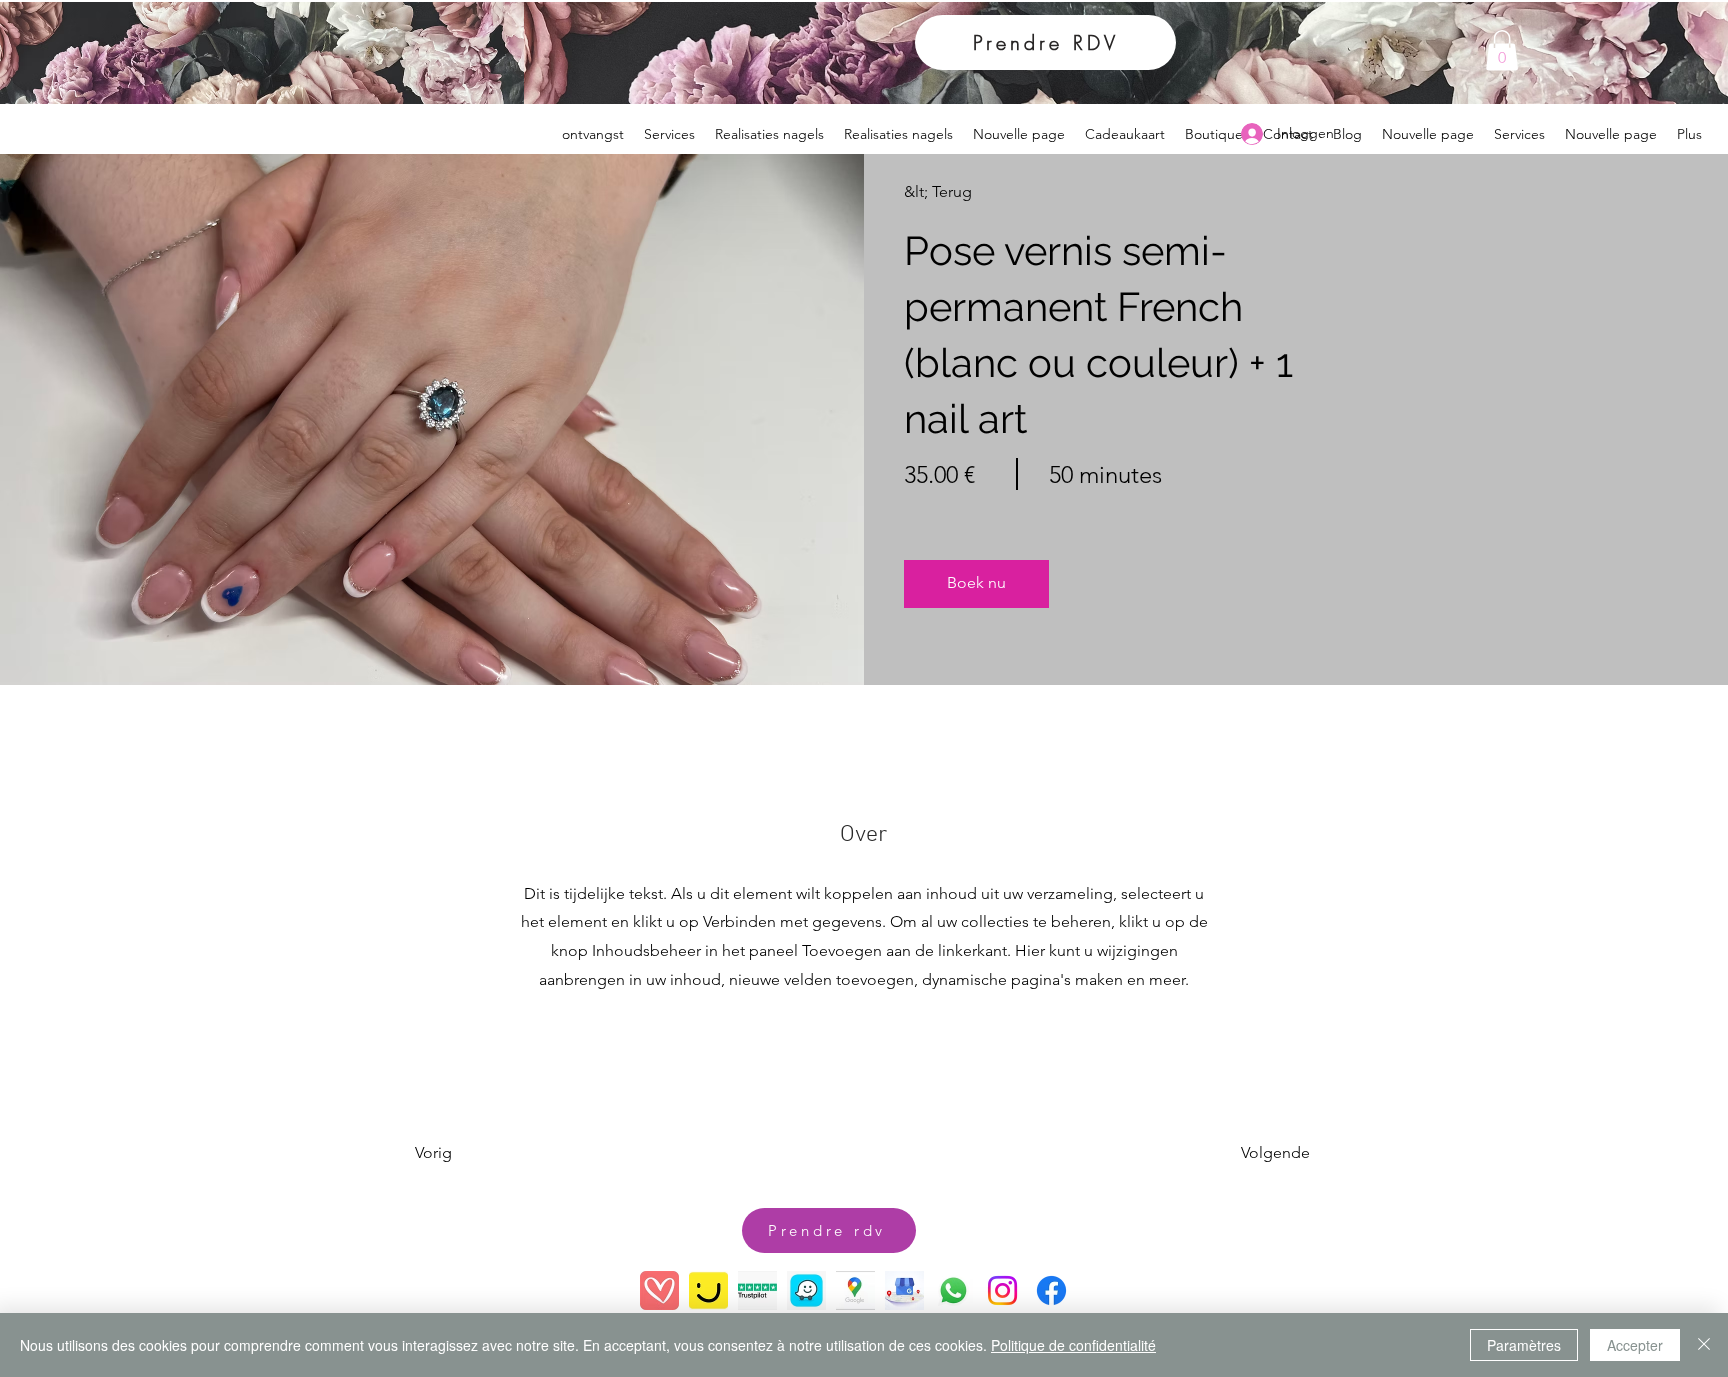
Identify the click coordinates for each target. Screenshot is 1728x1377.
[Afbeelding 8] (659, 1290)
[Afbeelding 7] (708, 1290)
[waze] (806, 1290)
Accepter (1635, 1345)
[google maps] (855, 1290)
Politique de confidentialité (1073, 1345)
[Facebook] (1051, 1290)
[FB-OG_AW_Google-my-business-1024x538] (904, 1290)
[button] (1502, 50)
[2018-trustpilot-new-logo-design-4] (757, 1290)
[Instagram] (1002, 1290)
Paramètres (1524, 1345)
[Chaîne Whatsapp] (953, 1290)
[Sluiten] (1704, 1345)
